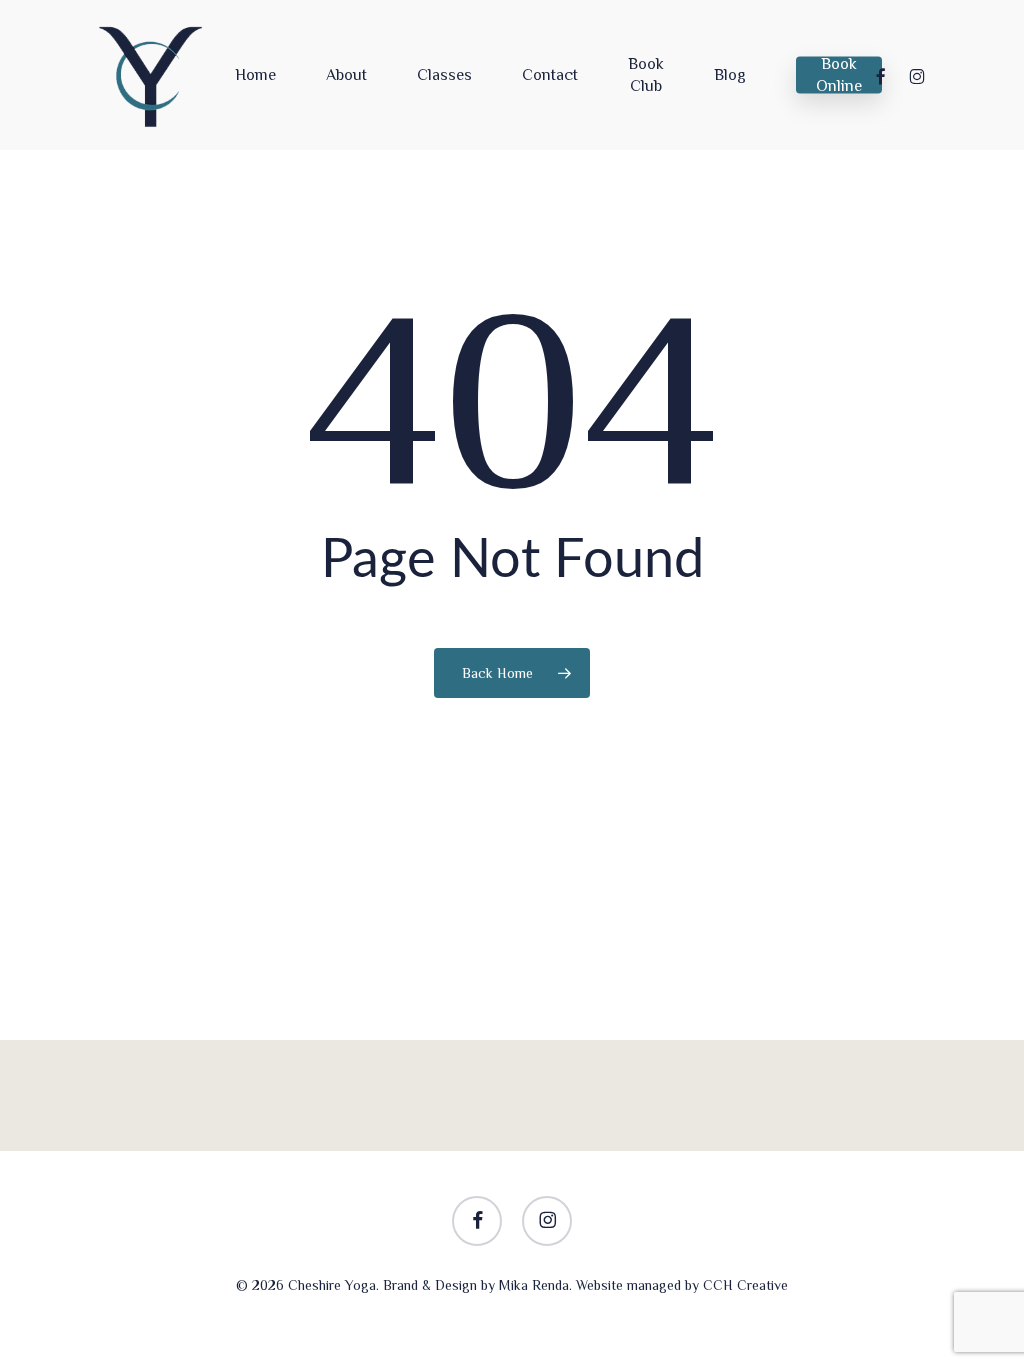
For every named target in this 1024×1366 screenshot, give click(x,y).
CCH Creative (745, 1285)
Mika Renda (534, 1285)
